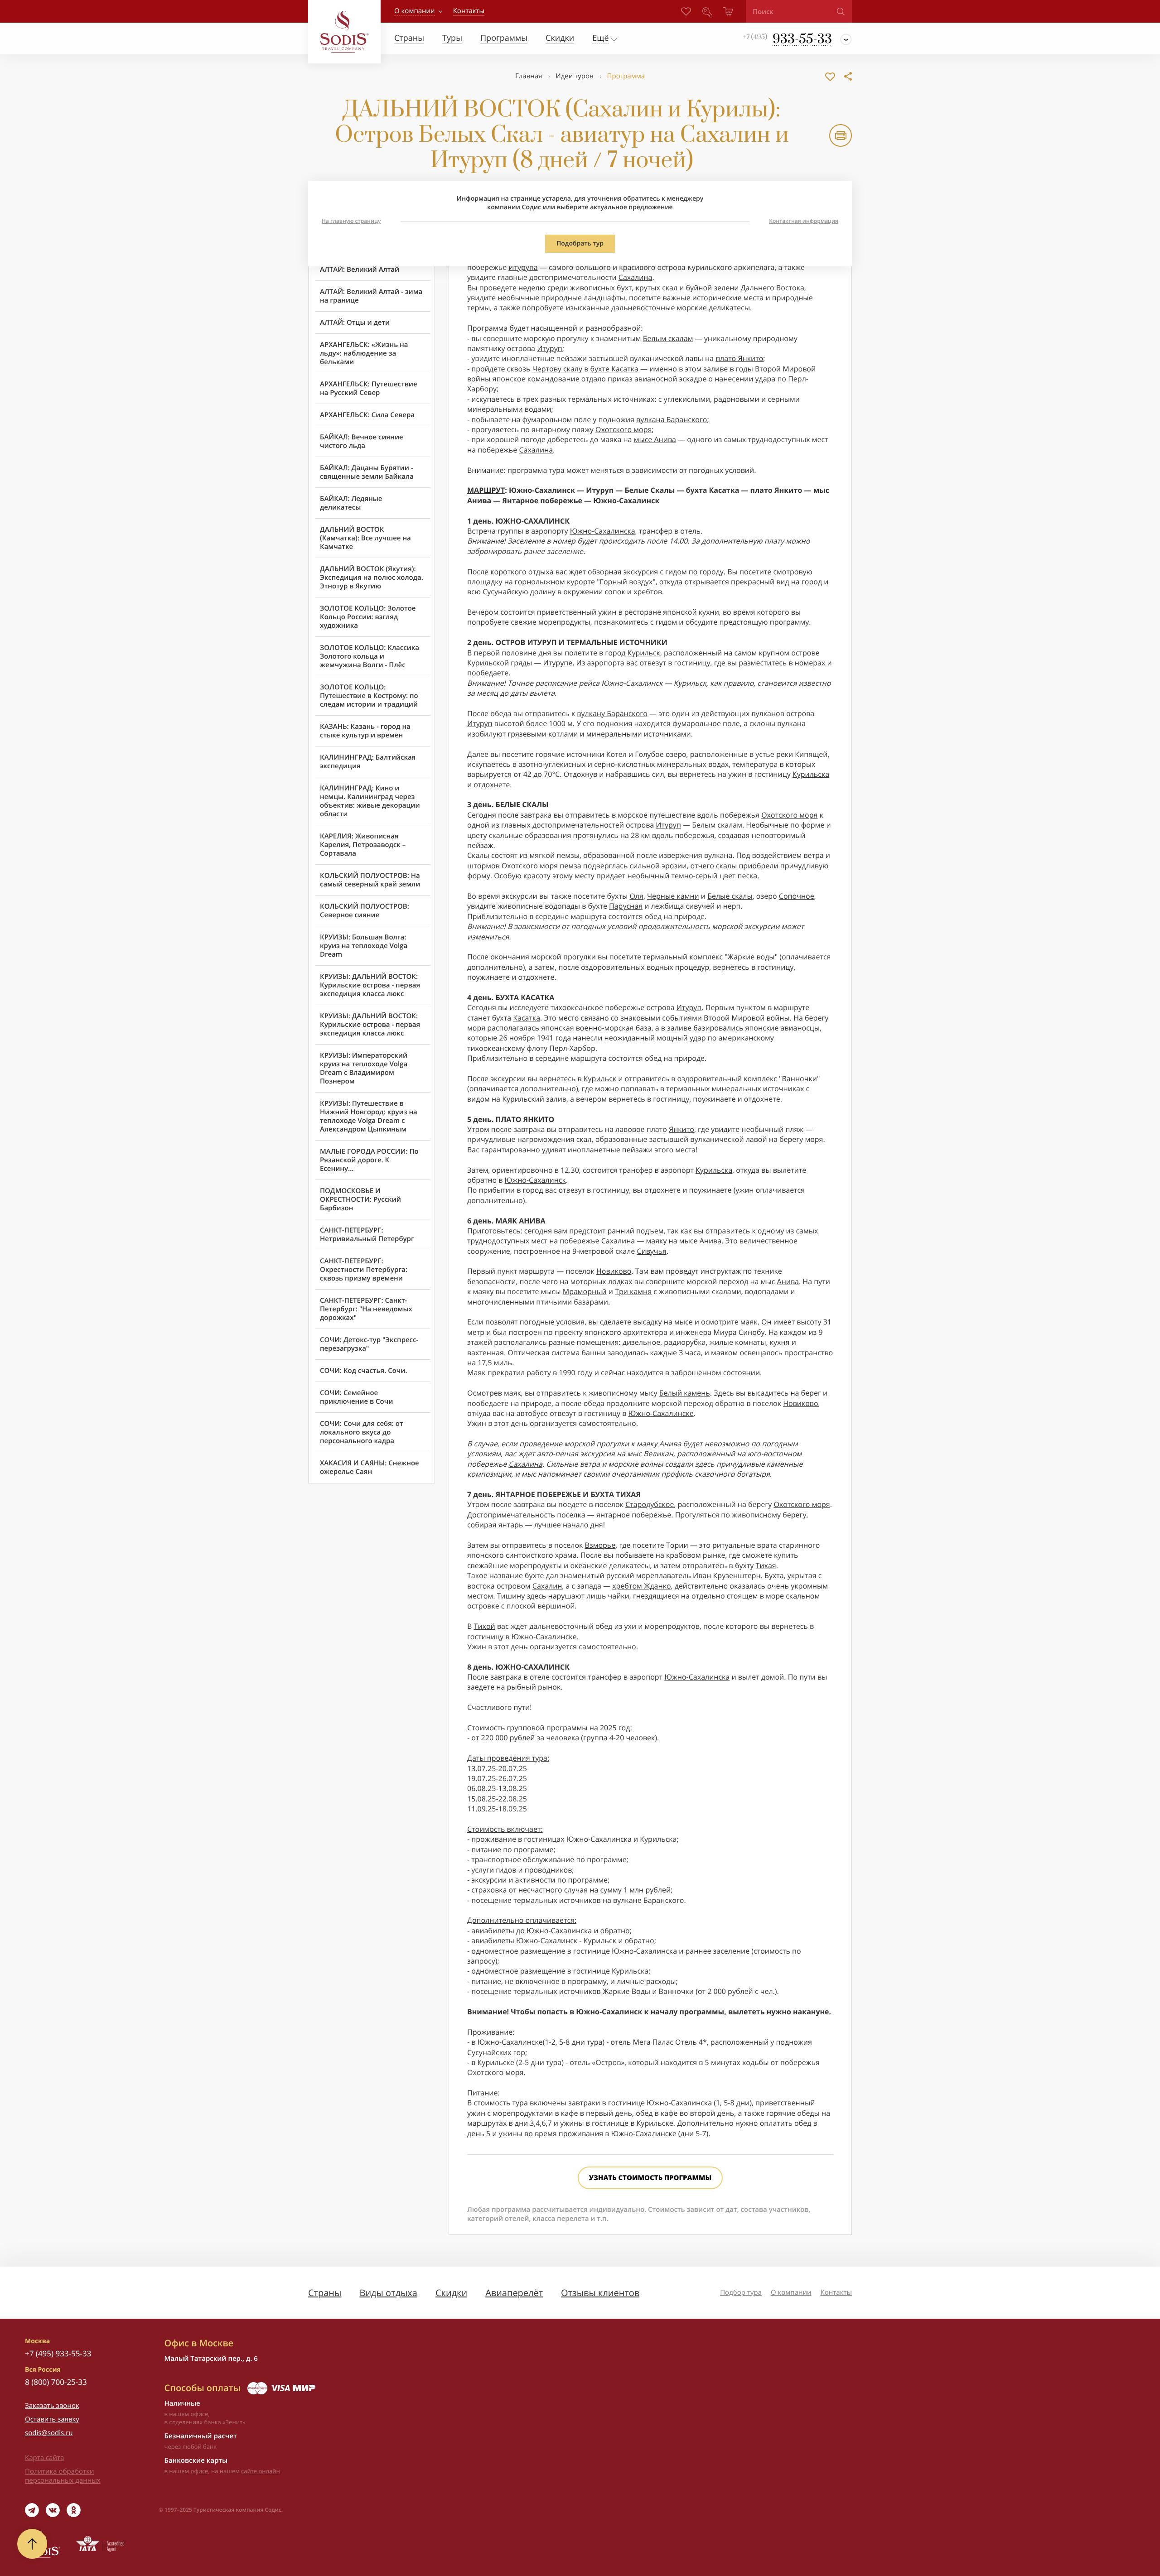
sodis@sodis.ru (49, 2433)
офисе (200, 2471)
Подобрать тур (580, 243)
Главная (529, 76)
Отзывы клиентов (600, 2293)
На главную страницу (351, 221)
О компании (415, 11)
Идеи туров (574, 76)
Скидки (451, 2293)
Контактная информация (804, 221)
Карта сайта (44, 2458)
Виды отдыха (388, 2293)
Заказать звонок (52, 2406)
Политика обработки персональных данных (63, 2476)
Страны (325, 2293)
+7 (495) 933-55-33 (58, 2353)
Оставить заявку (52, 2419)
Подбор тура (741, 2292)
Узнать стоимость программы (650, 2178)
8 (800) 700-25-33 (56, 2382)
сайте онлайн (261, 2471)
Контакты (836, 2292)
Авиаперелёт (514, 2293)
